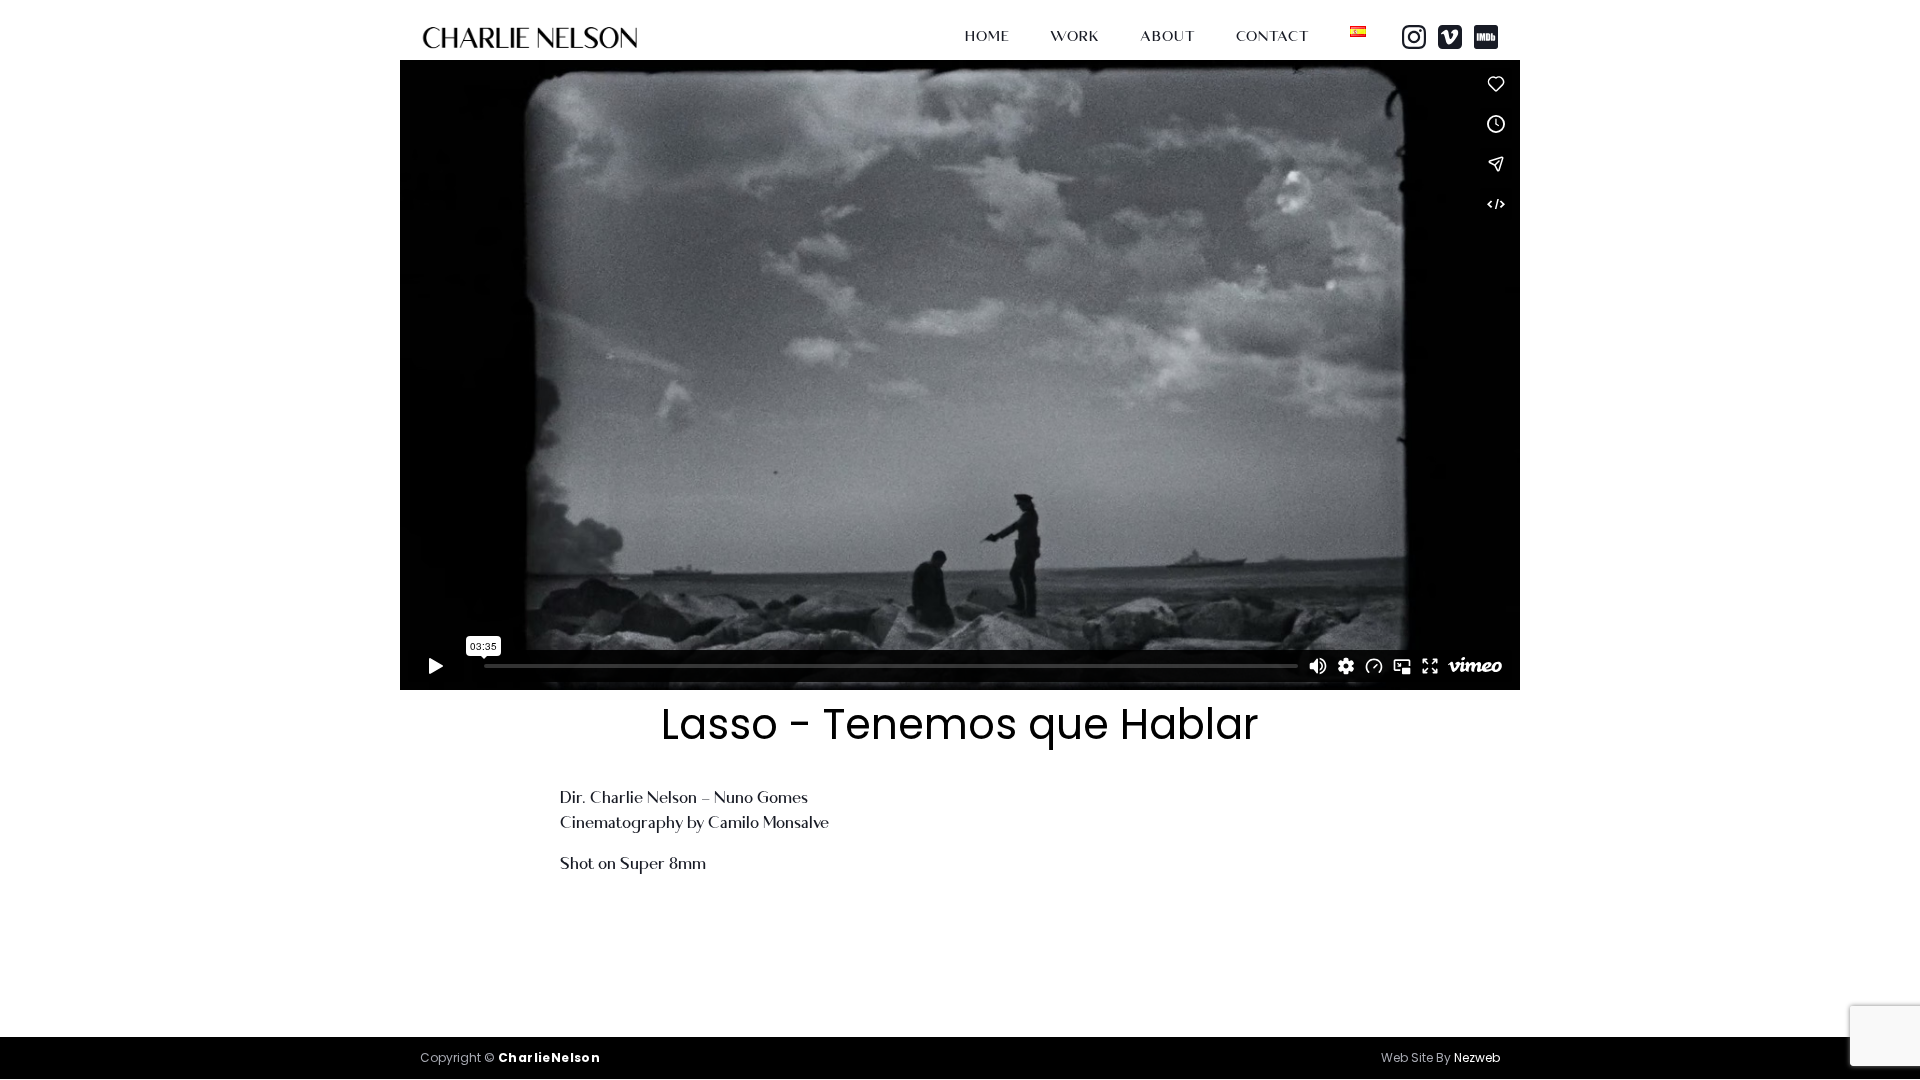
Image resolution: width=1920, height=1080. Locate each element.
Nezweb (1477, 1057)
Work (1075, 36)
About (1168, 36)
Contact (1273, 36)
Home (987, 36)
